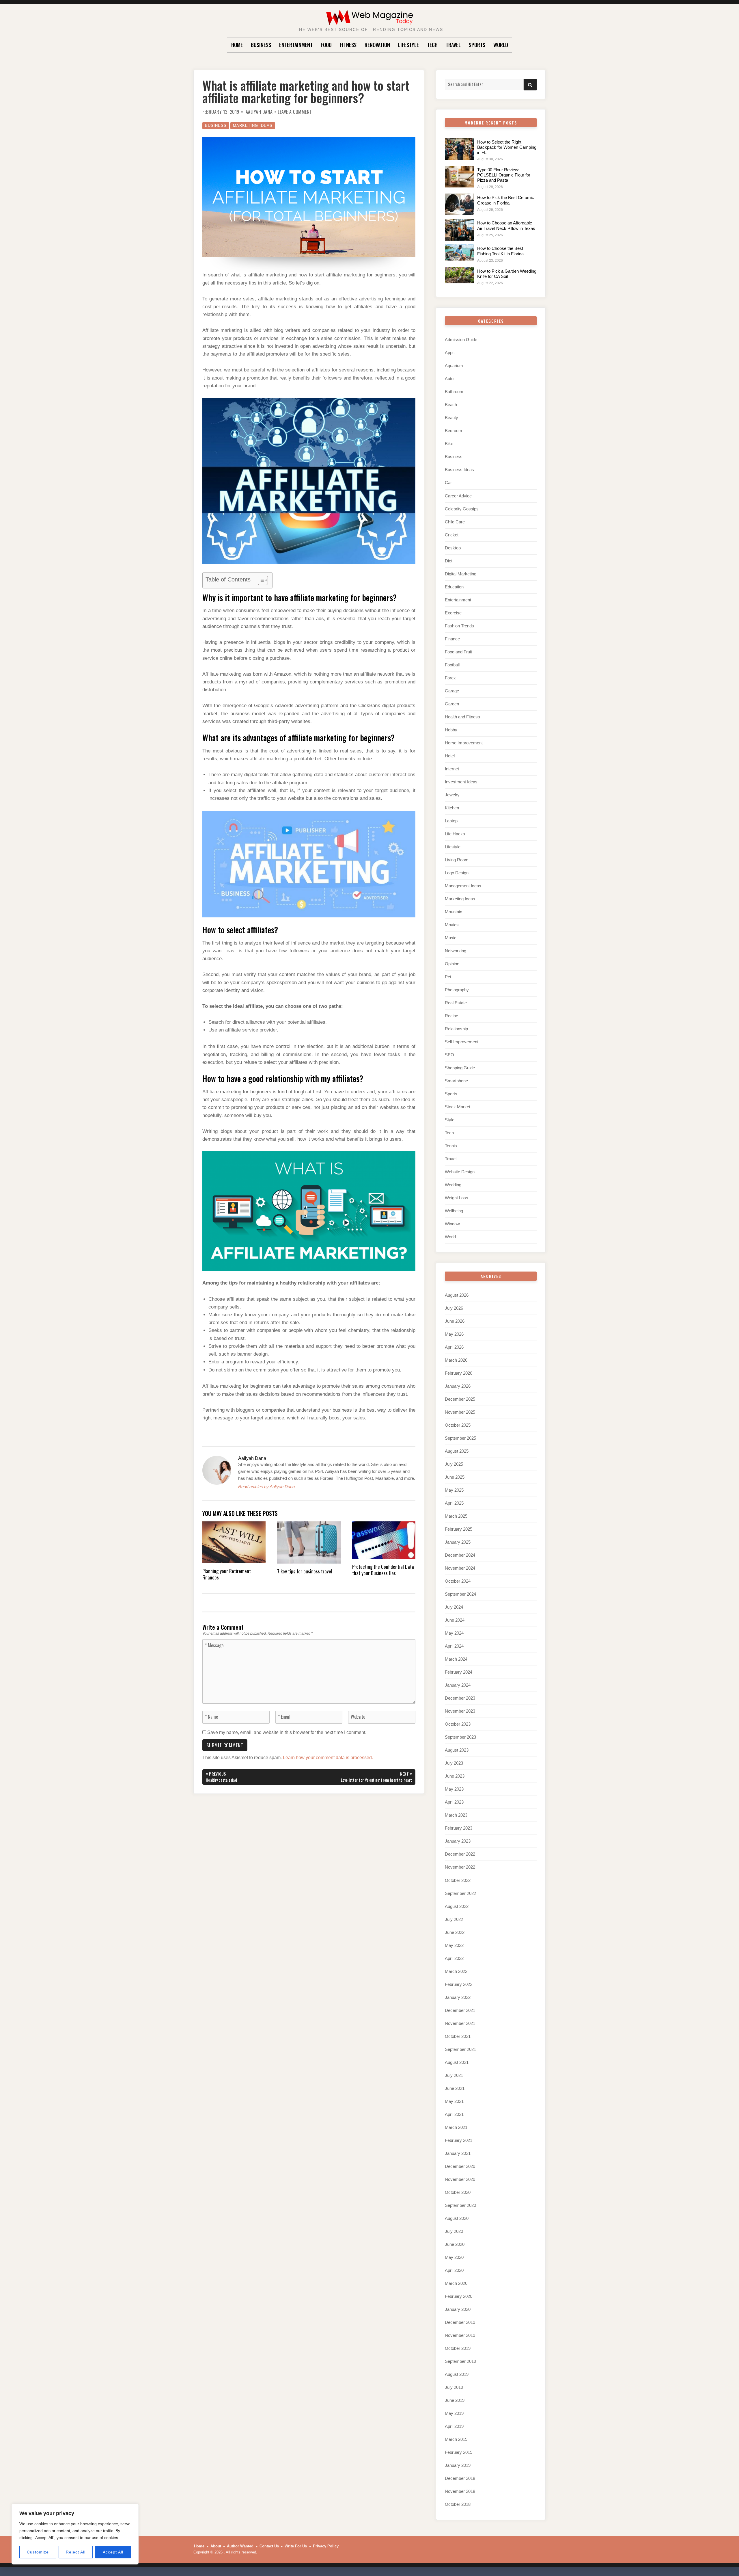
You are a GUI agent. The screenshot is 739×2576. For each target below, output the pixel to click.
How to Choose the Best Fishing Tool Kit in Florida (500, 251)
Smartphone (456, 1081)
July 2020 (454, 2231)
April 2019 (454, 2426)
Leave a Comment (295, 112)
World (501, 45)
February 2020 (459, 2296)
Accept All (113, 2552)
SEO (449, 1055)
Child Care (455, 522)
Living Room (457, 860)
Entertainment (296, 45)
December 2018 (460, 2478)
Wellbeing (454, 1211)
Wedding (453, 1185)
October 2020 (458, 2192)
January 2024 (458, 1685)
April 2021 (454, 2114)
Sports (477, 45)
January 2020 (458, 2309)
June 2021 (455, 2088)
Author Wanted (240, 2546)
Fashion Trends (459, 626)
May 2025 (454, 1490)
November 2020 (460, 2179)
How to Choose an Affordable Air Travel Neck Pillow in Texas (506, 225)
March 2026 (456, 1360)
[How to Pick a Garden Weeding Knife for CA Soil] (459, 275)
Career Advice (458, 496)
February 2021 (459, 2140)
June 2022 (455, 1932)
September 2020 (460, 2205)
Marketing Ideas (253, 126)
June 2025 (455, 1477)
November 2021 (460, 2023)
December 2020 (460, 2166)
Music (451, 938)
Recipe (451, 1016)
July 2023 (454, 1763)
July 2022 (454, 1919)
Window (452, 1224)
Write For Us (296, 2546)
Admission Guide (461, 340)
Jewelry (452, 795)
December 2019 (460, 2322)
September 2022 (460, 1893)
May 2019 (454, 2413)
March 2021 (456, 2127)
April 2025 (454, 1503)
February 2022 (459, 1984)
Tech (432, 45)
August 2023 (457, 1750)
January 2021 (458, 2153)
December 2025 (460, 1399)
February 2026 (459, 1373)
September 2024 (460, 1594)
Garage (452, 691)
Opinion (452, 964)
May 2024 (454, 1633)
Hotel (450, 756)
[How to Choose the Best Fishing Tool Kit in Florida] (459, 252)
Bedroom (454, 431)
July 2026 (454, 1308)
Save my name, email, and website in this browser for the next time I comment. (287, 1732)
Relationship (456, 1029)
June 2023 (455, 1776)
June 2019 (455, 2400)
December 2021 (460, 2010)
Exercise (453, 613)
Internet (452, 769)
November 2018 (460, 2491)
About (216, 2546)
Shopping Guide (460, 1068)
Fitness (348, 45)
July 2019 (454, 2387)
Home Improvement (464, 743)
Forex (450, 678)
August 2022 (457, 1906)
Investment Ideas (461, 782)
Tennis (451, 1146)
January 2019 (458, 2465)
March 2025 (456, 1516)
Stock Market (458, 1107)
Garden (452, 704)
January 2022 (458, 1997)
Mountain (454, 912)
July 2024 (454, 1607)
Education (454, 587)
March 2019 (456, 2439)
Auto (449, 379)
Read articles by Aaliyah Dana (266, 1487)
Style (450, 1120)
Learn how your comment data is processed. (328, 1758)
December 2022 (460, 1854)
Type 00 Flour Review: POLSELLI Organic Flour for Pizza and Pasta (504, 175)
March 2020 (456, 2283)
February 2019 (459, 2452)
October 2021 (458, 2036)
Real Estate (456, 1003)
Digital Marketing (461, 574)
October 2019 (458, 2348)
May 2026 (454, 1334)
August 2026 (457, 1295)
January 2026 (458, 1386)
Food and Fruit (458, 652)
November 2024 (460, 1568)
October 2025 (458, 1425)
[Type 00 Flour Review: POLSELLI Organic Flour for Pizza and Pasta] (459, 177)
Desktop (453, 548)
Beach (451, 405)
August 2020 (457, 2218)
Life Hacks (455, 834)
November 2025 (460, 1412)
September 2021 (460, 2049)
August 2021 (457, 2062)
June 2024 (455, 1620)
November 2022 (460, 1867)
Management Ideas (463, 886)
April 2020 (454, 2270)
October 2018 (458, 2504)
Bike (449, 444)
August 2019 (457, 2374)
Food (326, 45)
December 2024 (460, 1555)
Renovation (377, 45)
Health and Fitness (462, 717)
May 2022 (454, 1945)
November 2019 (460, 2335)
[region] (75, 2534)
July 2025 (454, 1464)
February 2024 (459, 1672)
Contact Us (269, 2546)
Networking (456, 951)
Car (448, 483)
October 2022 (458, 1880)
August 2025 (457, 1451)
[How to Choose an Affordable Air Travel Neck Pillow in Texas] (459, 230)
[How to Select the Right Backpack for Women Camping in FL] (459, 149)
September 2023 (460, 1737)
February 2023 (459, 1828)
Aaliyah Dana (259, 112)
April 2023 (454, 1802)
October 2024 (458, 1581)
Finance (452, 639)
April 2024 (454, 1646)
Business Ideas (459, 470)
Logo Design (457, 873)
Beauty (451, 418)
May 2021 (454, 2101)
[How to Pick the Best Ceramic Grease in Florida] (459, 204)
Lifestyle (408, 45)
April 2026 (454, 1347)
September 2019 (460, 2361)
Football (452, 665)
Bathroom (454, 392)
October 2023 (458, 1724)
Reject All (76, 2552)
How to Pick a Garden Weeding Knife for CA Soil (507, 274)
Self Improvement (462, 1042)
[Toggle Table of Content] (260, 580)
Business (261, 45)
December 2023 (460, 1698)
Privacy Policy (326, 2546)
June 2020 (455, 2244)
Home (237, 45)
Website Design (460, 1172)
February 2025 (459, 1529)
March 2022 (456, 1971)
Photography (457, 990)
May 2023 (454, 1789)
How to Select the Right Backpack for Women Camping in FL (507, 147)
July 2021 (454, 2075)
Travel (453, 45)
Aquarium (454, 366)
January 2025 (458, 1542)
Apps (450, 353)
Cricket (452, 535)
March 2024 (456, 1659)
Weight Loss (457, 1198)
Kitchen (452, 808)
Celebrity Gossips (462, 509)
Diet (449, 561)
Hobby (451, 730)
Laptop (451, 821)
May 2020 (454, 2257)
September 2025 (460, 1438)
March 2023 (456, 1815)
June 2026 (455, 1321)
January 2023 (458, 1841)
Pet (448, 977)
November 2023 (460, 1711)
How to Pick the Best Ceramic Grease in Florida (506, 200)
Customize (38, 2552)
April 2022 (454, 1958)
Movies (452, 925)
